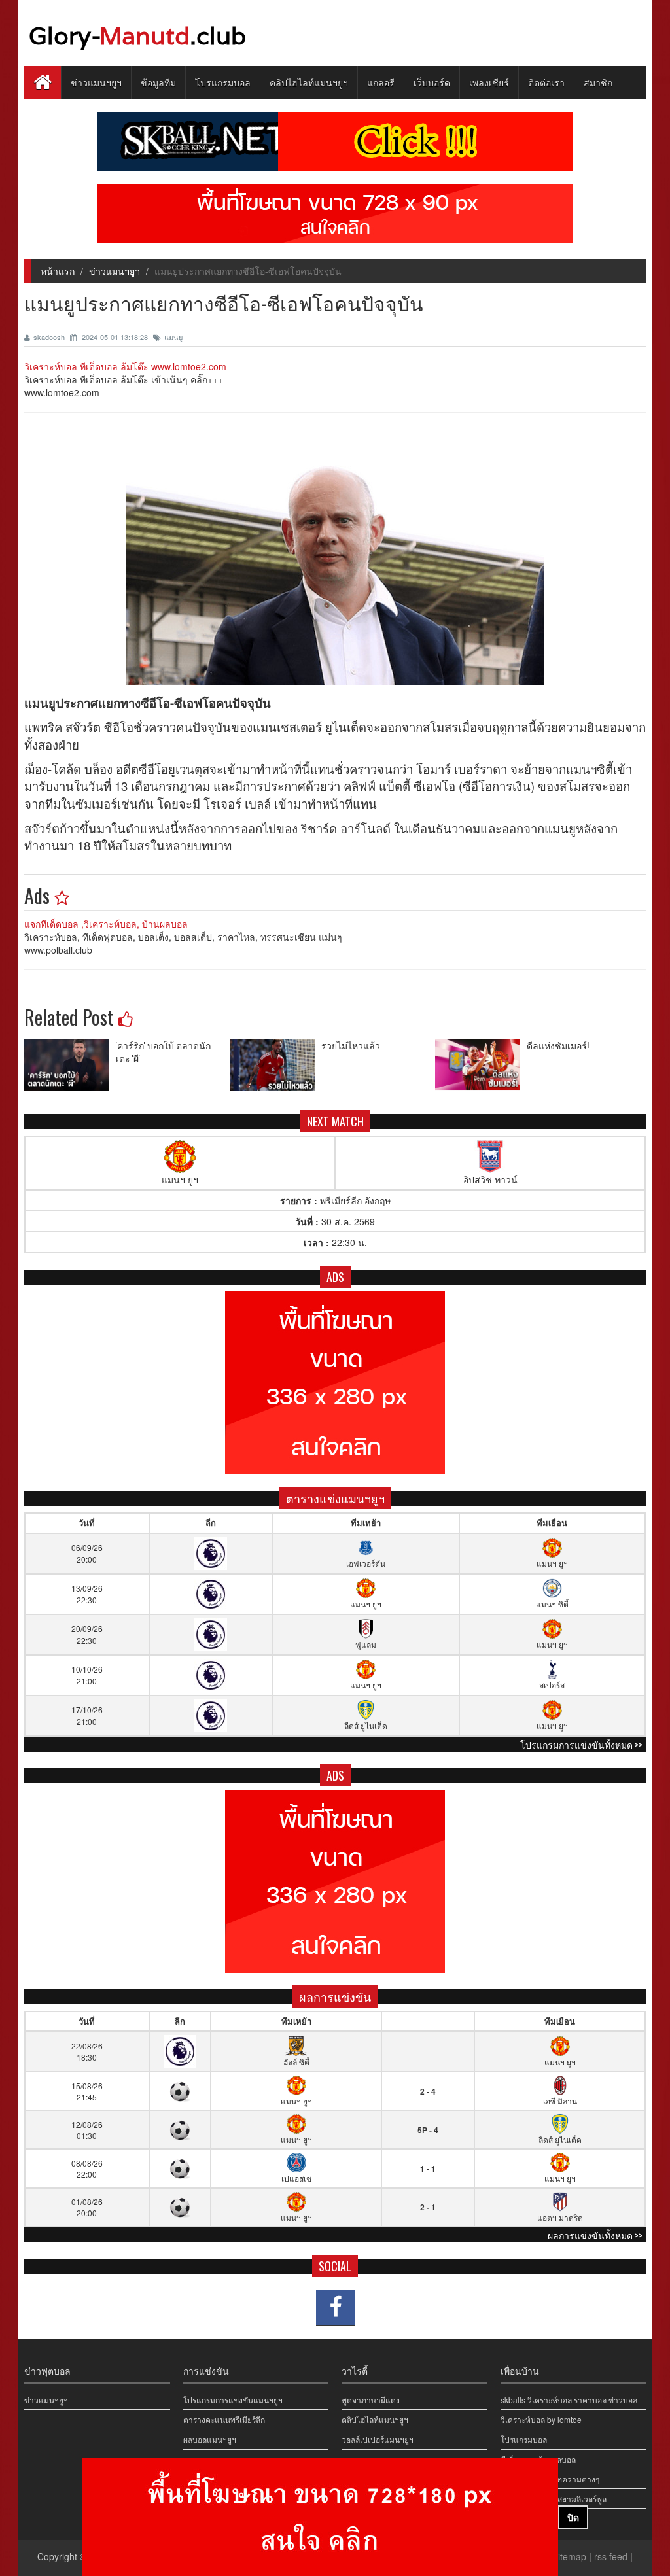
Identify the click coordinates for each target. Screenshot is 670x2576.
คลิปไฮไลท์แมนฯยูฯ (309, 82)
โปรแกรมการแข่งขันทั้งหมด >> (581, 1744)
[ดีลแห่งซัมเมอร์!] (481, 1065)
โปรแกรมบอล (223, 82)
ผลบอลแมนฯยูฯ (210, 2439)
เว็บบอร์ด (432, 82)
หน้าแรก (58, 271)
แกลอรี (381, 82)
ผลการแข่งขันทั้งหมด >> (595, 2235)
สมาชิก (598, 82)
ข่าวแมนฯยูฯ (96, 82)
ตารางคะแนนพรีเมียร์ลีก (224, 2419)
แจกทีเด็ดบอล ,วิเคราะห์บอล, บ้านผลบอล (106, 924)
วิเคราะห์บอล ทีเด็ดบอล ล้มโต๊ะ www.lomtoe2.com (125, 366)
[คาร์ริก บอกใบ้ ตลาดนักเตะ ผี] (70, 1065)
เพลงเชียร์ (489, 82)
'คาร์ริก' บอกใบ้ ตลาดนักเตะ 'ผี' (163, 1052)
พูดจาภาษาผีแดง (371, 2400)
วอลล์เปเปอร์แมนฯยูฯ (378, 2439)
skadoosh (50, 337)
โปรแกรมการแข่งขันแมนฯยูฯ (233, 2400)
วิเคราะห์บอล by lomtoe (541, 2419)
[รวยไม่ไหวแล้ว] (275, 1065)
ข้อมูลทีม (158, 82)
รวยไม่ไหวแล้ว (351, 1045)
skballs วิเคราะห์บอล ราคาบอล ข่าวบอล (569, 2400)
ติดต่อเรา (546, 82)
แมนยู (173, 337)
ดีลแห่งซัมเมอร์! (558, 1045)
